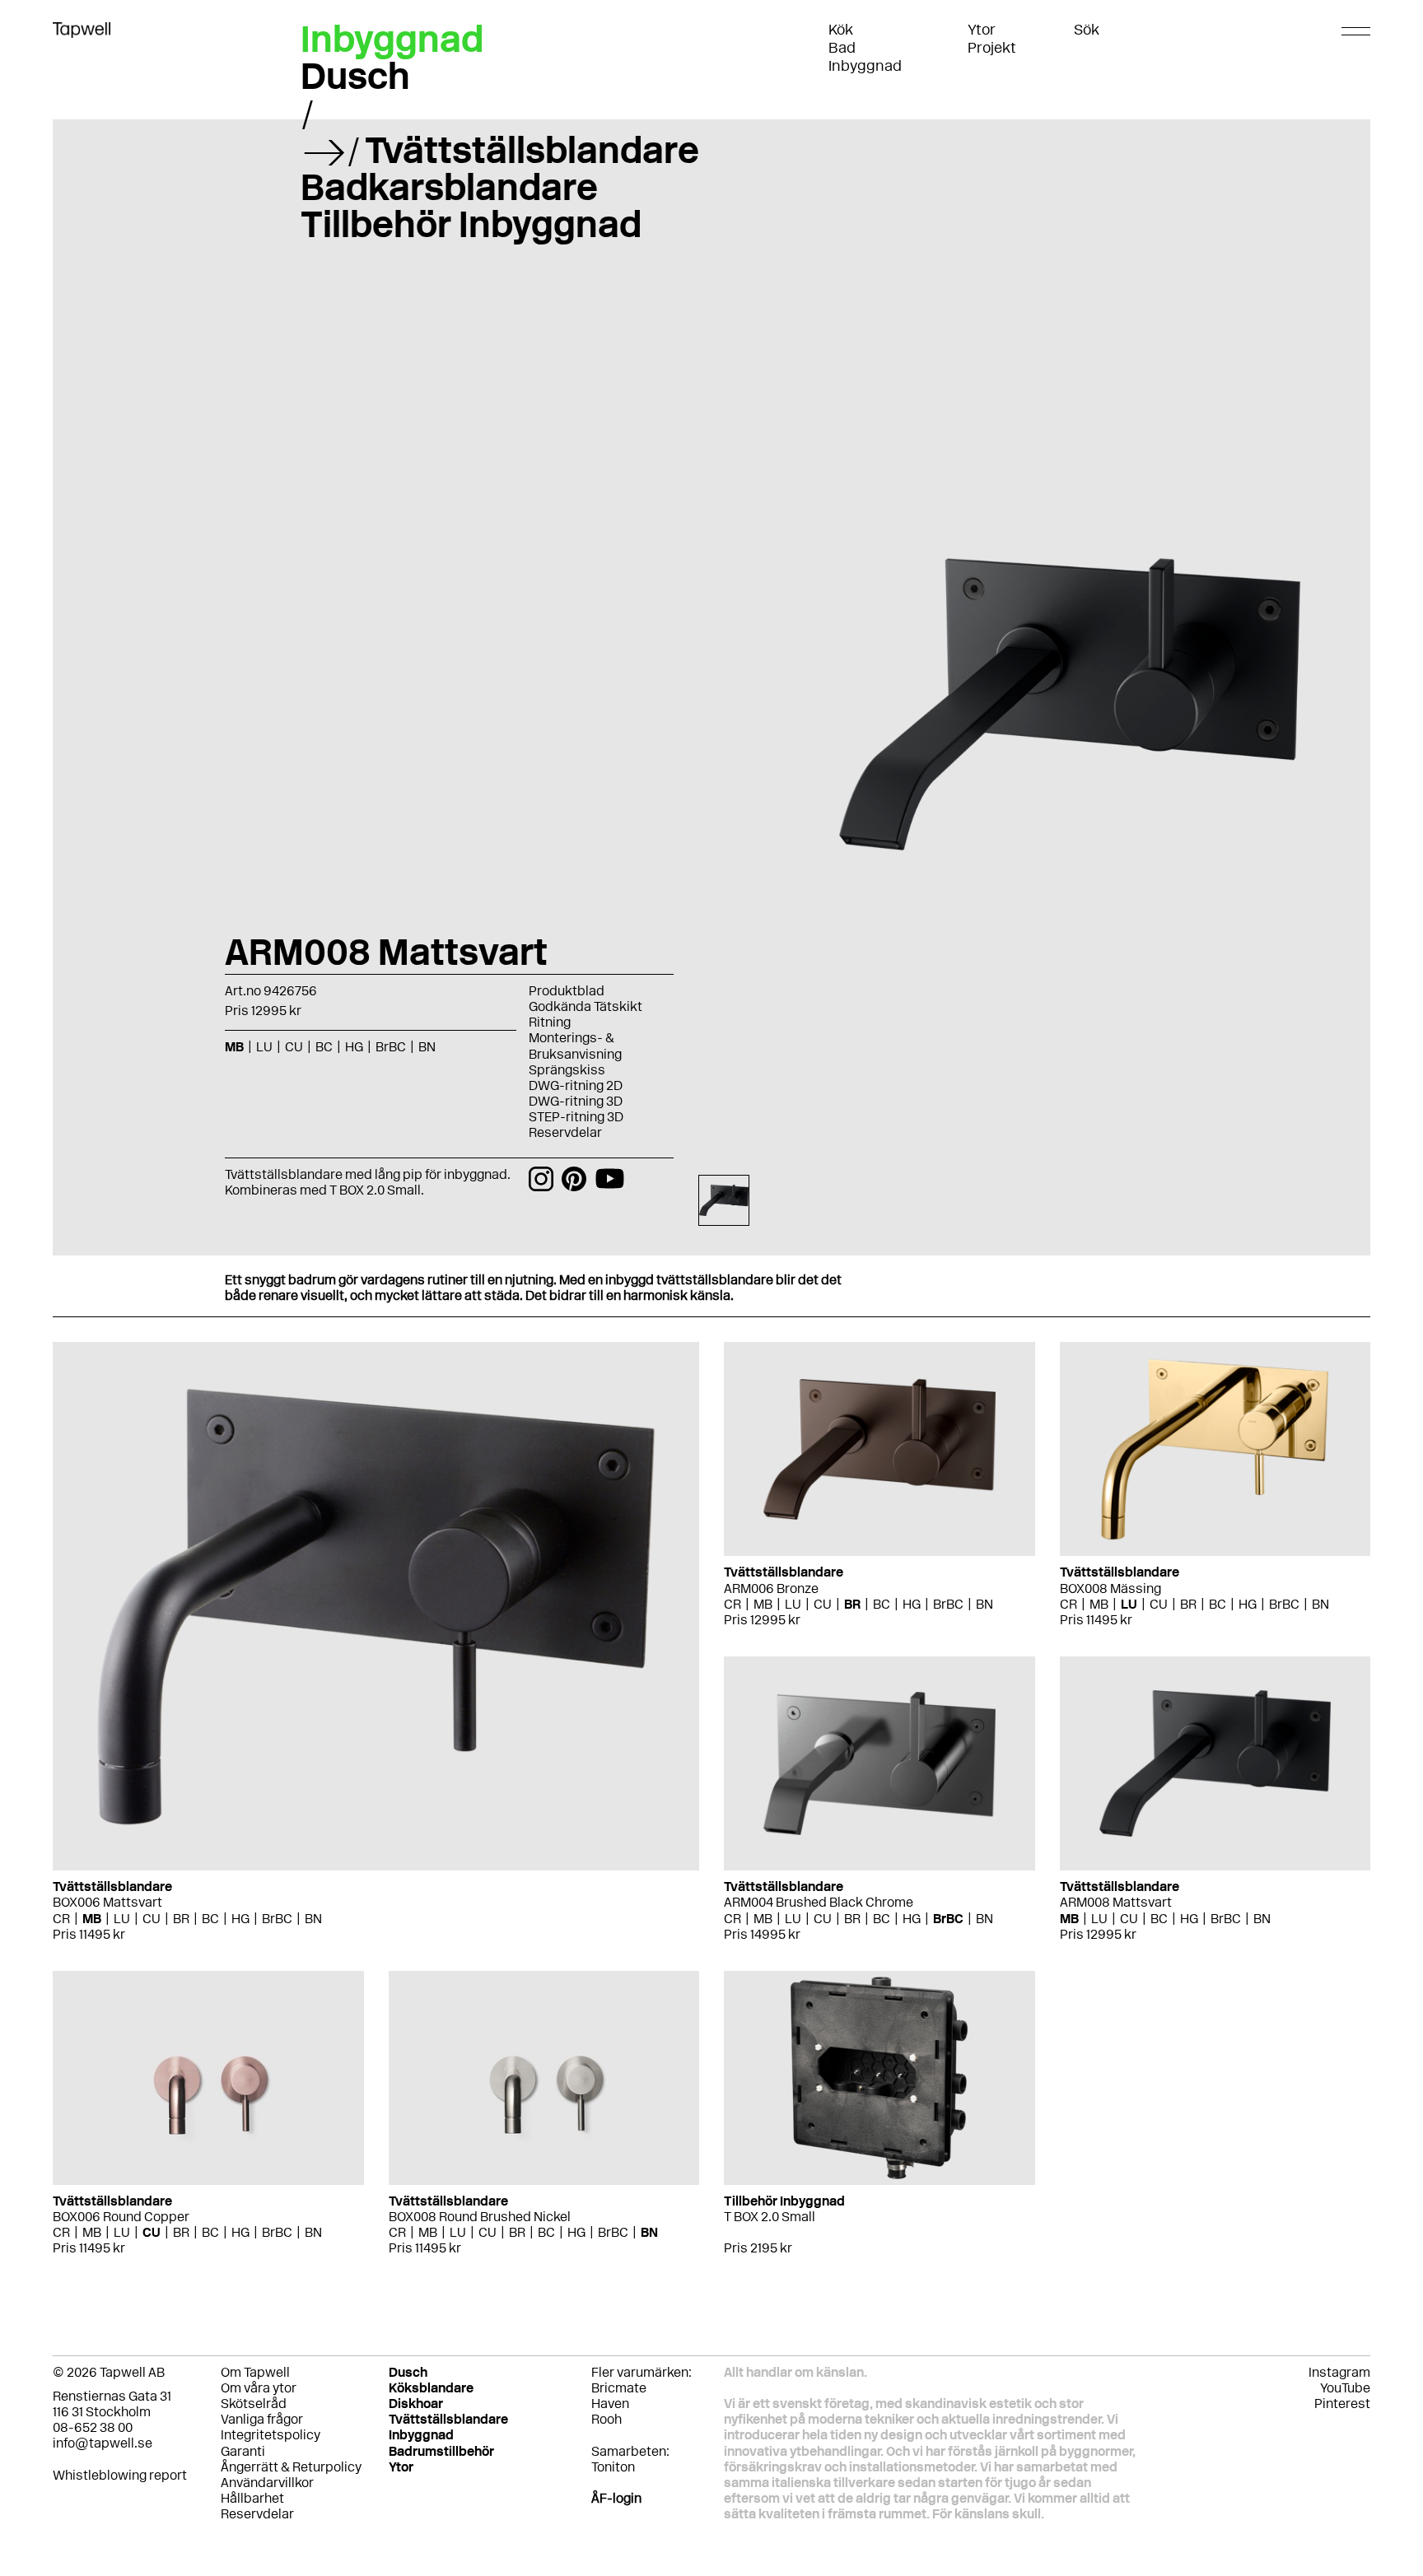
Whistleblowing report (120, 2475)
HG (240, 1919)
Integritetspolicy (271, 2435)
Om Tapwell (255, 2372)
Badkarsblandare (449, 187)
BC (210, 1919)
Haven (610, 2404)
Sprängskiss (567, 1070)
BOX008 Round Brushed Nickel (480, 2217)
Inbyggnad (865, 66)
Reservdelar (565, 1132)
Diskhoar (416, 2404)
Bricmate (619, 2388)
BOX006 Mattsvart (107, 1902)
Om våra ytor (259, 2388)
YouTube (1345, 2388)
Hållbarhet (252, 2498)
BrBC (277, 1919)
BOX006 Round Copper (121, 2217)
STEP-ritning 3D (576, 1117)
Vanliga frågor (262, 2419)
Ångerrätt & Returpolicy (291, 2467)
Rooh (607, 2419)
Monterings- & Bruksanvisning (575, 1046)
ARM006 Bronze (771, 1588)
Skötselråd (254, 2404)
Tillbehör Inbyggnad (471, 224)
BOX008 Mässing (1110, 1588)
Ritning (550, 1022)
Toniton (613, 2467)
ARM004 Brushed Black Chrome (819, 1902)
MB (92, 1919)
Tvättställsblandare (532, 150)
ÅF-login (616, 2498)
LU (122, 1919)
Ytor (982, 30)
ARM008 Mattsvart (1116, 1902)
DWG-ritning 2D (576, 1085)
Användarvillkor (267, 2483)
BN (313, 1919)
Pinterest (1342, 2404)
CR (61, 1919)
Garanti (243, 2451)
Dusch (355, 76)
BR (181, 1919)
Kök (841, 30)
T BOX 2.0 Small (770, 2217)
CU (152, 1919)
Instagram (1339, 2372)
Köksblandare (431, 2388)
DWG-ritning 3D (576, 1101)
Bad (842, 48)
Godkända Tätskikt (586, 1006)
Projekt (992, 48)
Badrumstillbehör (441, 2451)
